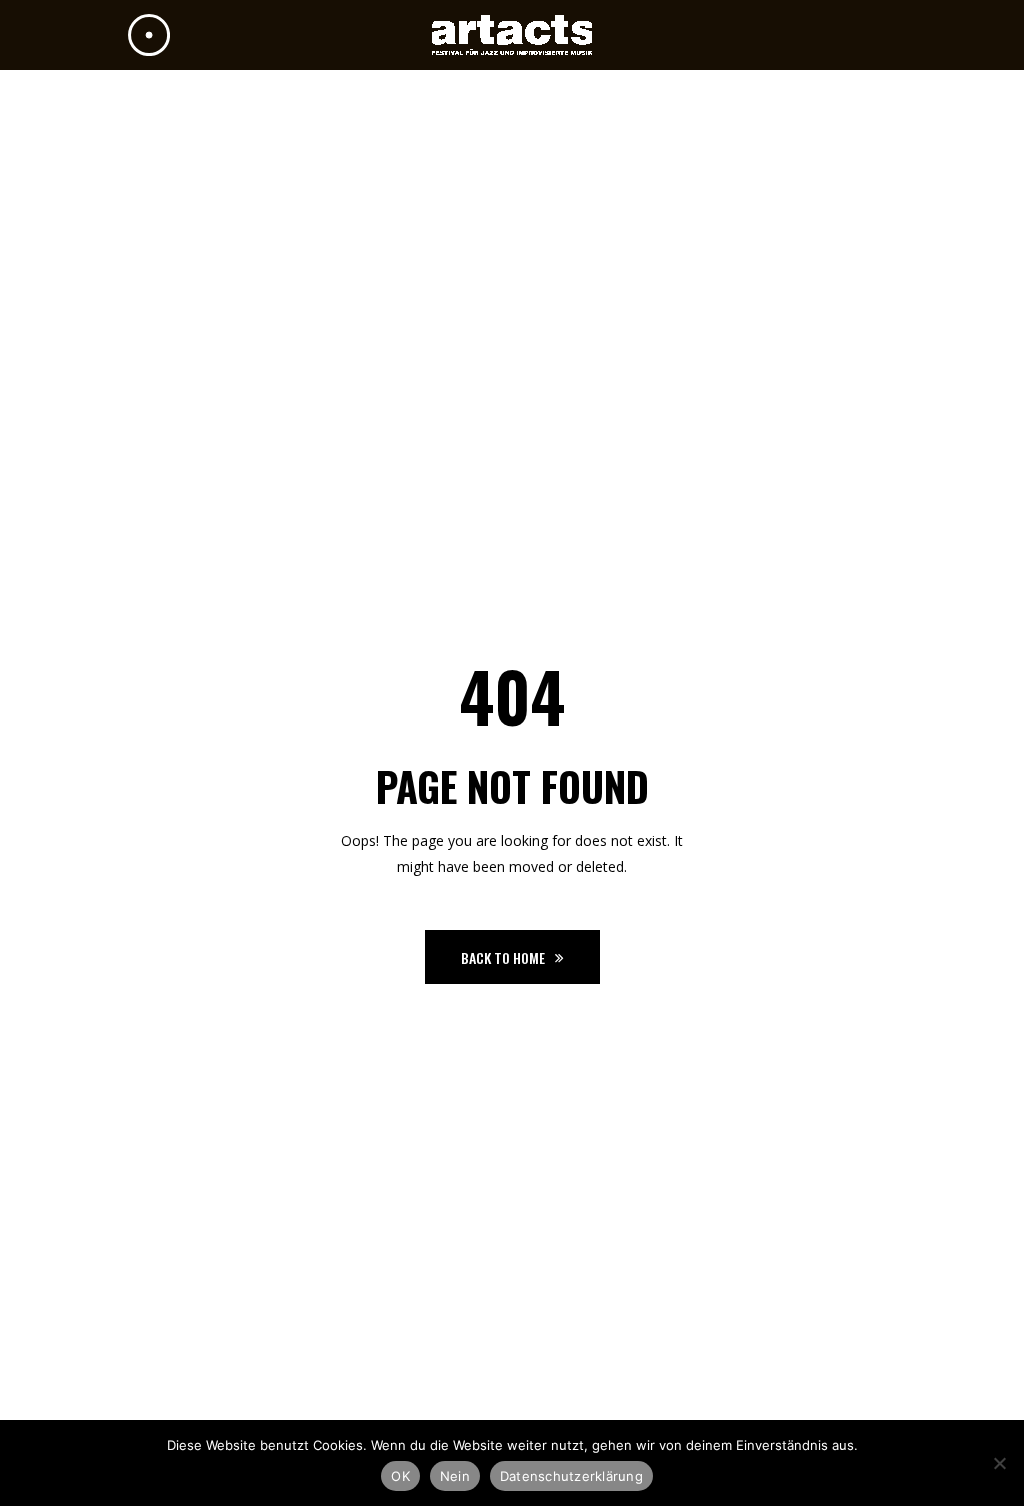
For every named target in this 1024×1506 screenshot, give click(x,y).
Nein (455, 1476)
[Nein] (999, 1463)
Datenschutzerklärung (571, 1476)
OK (400, 1476)
